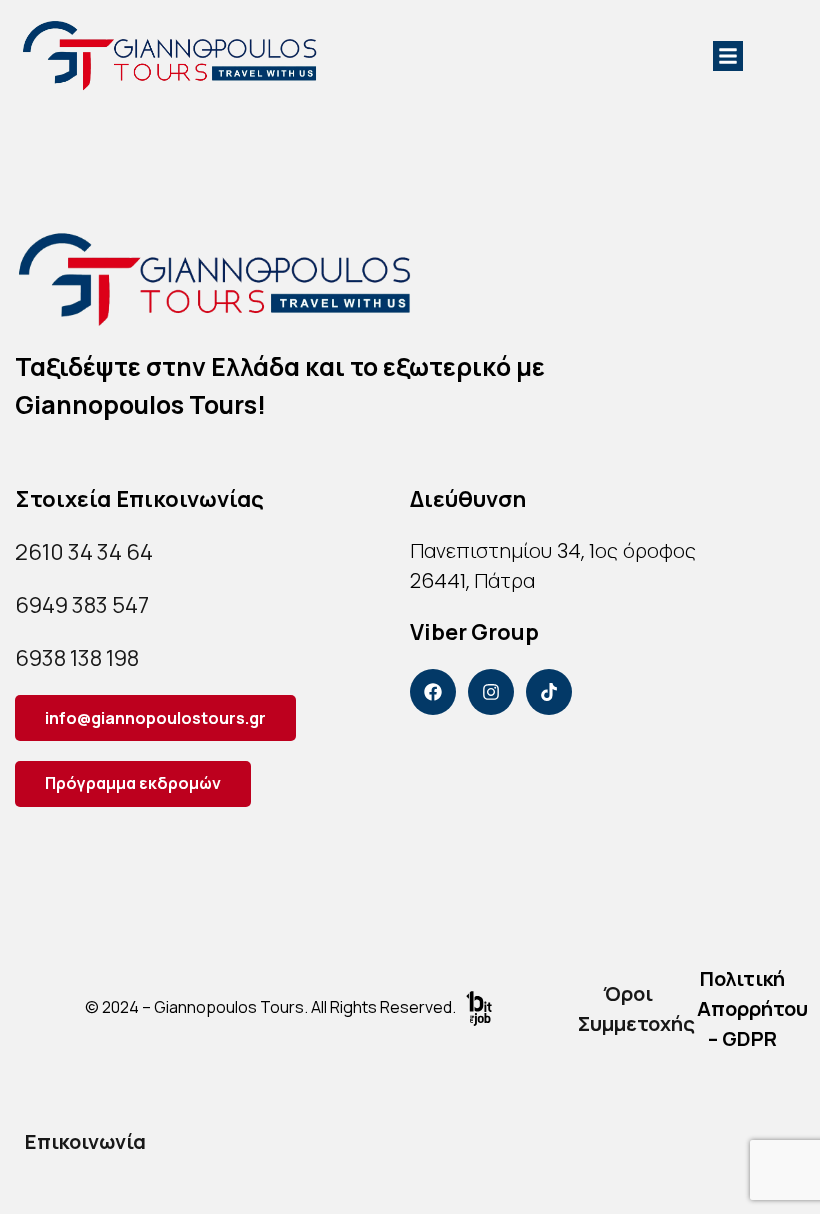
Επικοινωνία (85, 1141)
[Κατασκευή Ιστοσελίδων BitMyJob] (479, 1007)
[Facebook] (433, 692)
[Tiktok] (549, 692)
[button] (728, 56)
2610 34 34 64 (84, 552)
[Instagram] (491, 692)
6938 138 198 (77, 658)
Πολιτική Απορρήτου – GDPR (752, 1008)
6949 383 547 (82, 605)
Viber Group (474, 632)
